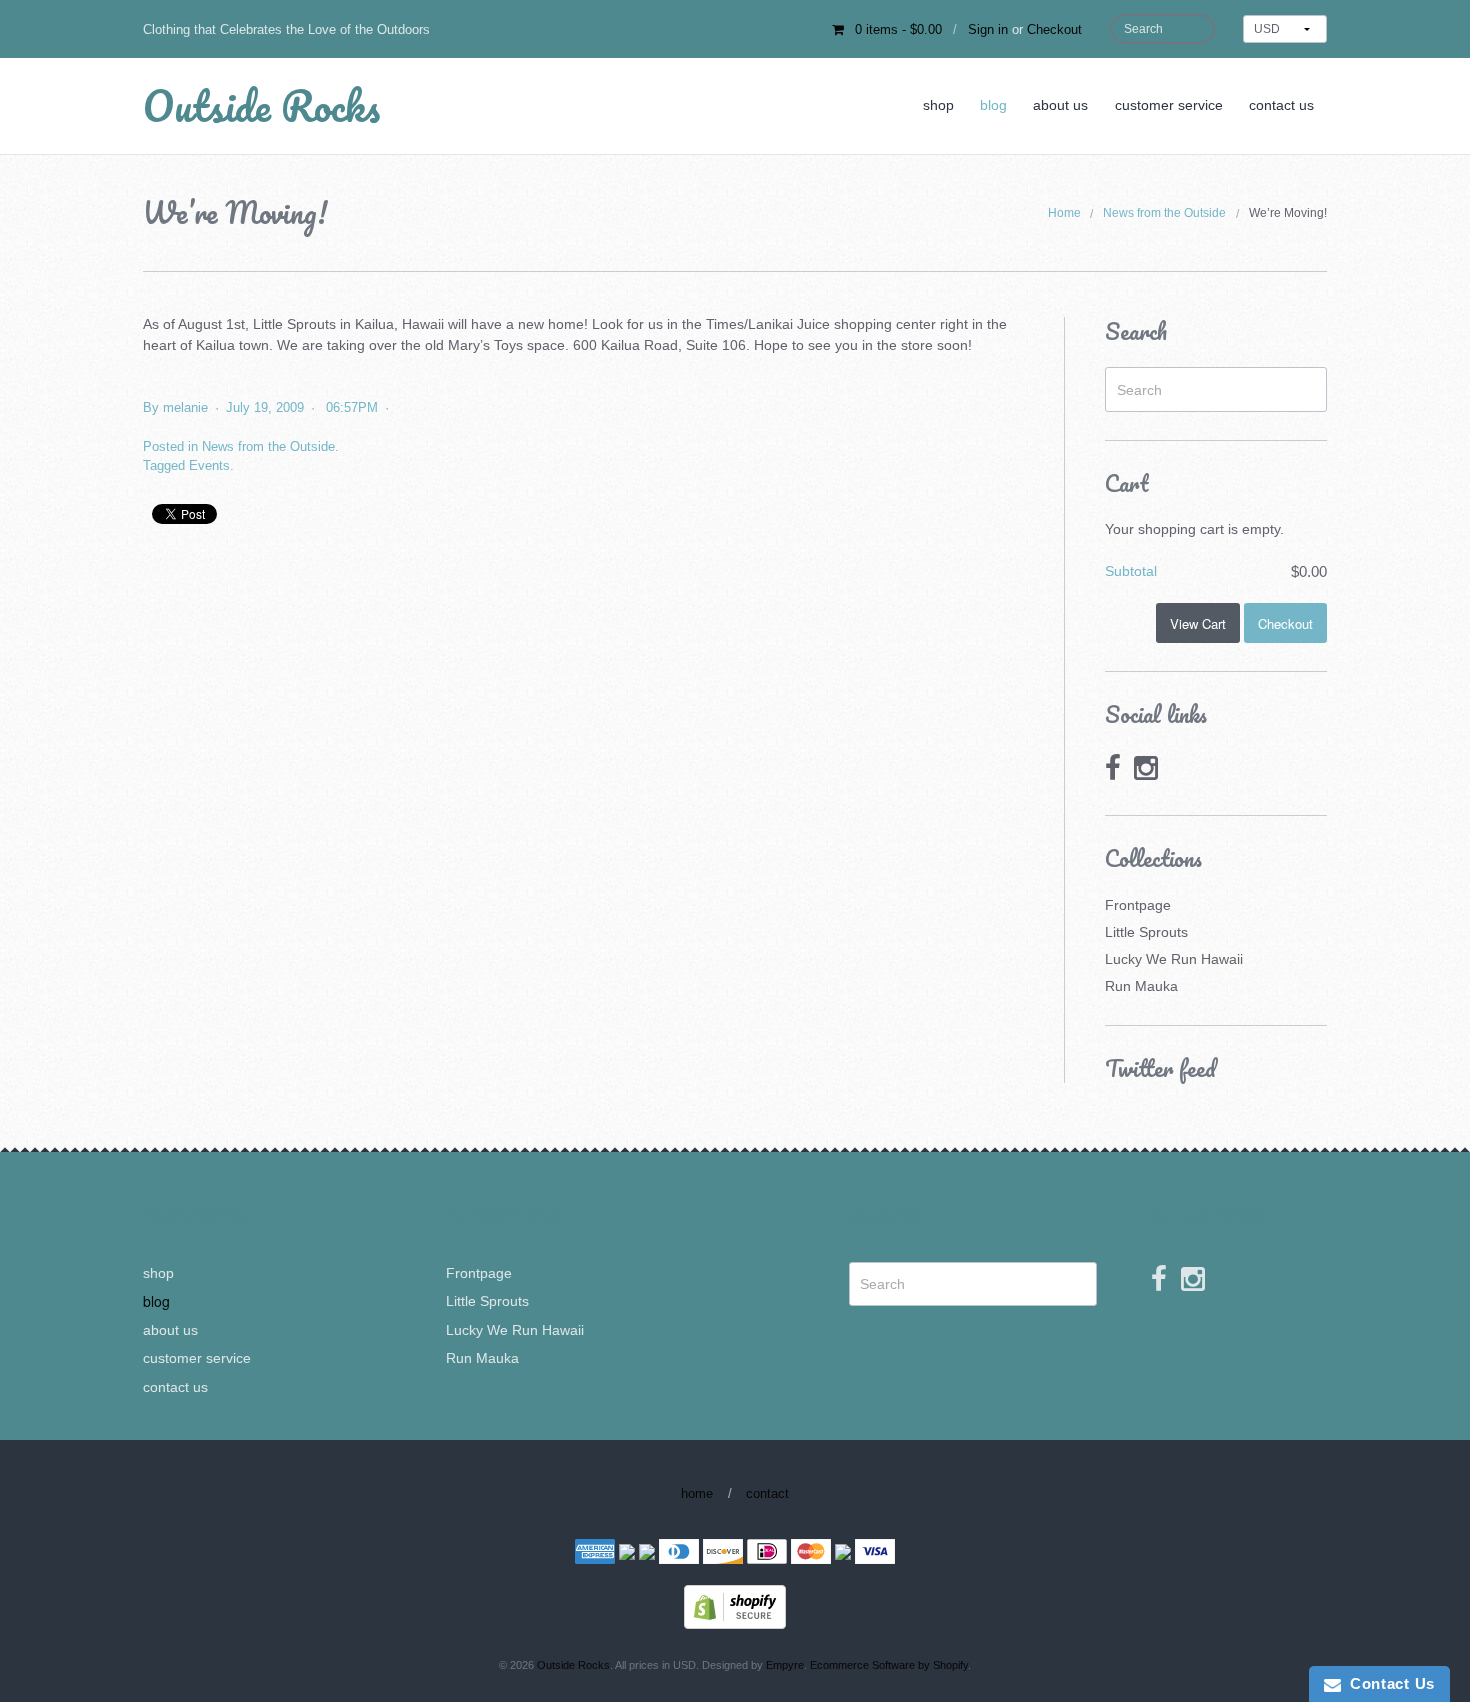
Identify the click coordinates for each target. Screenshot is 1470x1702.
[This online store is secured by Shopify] (735, 1606)
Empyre (785, 1665)
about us (1060, 105)
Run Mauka (1141, 986)
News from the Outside (1164, 213)
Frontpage (1138, 905)
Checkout (1054, 29)
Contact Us (1388, 1683)
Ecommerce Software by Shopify (889, 1665)
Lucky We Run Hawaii (1174, 959)
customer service (1169, 105)
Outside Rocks (261, 105)
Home (1064, 213)
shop (938, 105)
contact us (1281, 105)
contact (767, 1493)
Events (209, 465)
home (697, 1493)
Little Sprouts (1146, 932)
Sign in (988, 29)
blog (993, 105)
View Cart (1198, 623)
